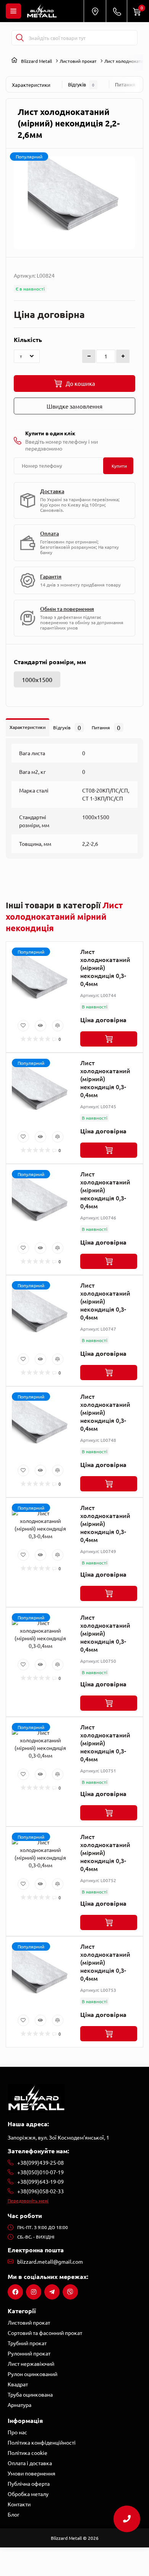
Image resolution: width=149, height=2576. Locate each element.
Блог (14, 2514)
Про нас (17, 2432)
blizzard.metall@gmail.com (50, 2261)
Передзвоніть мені (28, 2200)
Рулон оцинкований (32, 2374)
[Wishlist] (23, 1026)
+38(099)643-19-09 (40, 2181)
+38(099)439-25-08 (40, 2162)
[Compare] (58, 1026)
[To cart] (109, 1039)
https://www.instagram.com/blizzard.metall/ (34, 2292)
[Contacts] (117, 11)
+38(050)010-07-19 (40, 2172)
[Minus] (89, 356)
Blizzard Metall (36, 61)
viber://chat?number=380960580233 (70, 2292)
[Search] (20, 38)
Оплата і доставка (30, 2463)
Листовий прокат (78, 61)
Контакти (19, 2504)
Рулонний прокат (29, 2353)
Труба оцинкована (30, 2394)
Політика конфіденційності (42, 2442)
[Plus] (123, 356)
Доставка (52, 491)
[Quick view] (40, 1026)
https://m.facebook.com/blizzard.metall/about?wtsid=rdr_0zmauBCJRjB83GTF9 (15, 2292)
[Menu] (13, 11)
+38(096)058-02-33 (40, 2191)
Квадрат (18, 2384)
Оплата (49, 533)
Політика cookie (28, 2453)
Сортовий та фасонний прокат (45, 2333)
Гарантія (51, 576)
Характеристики (31, 85)
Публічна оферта (29, 2483)
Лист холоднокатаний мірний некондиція (64, 916)
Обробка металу (28, 2494)
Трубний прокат (27, 2343)
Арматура (19, 2405)
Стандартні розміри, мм (50, 662)
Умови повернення (32, 2473)
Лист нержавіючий (31, 2363)
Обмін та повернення (67, 609)
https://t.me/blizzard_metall (52, 2292)
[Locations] (95, 11)
